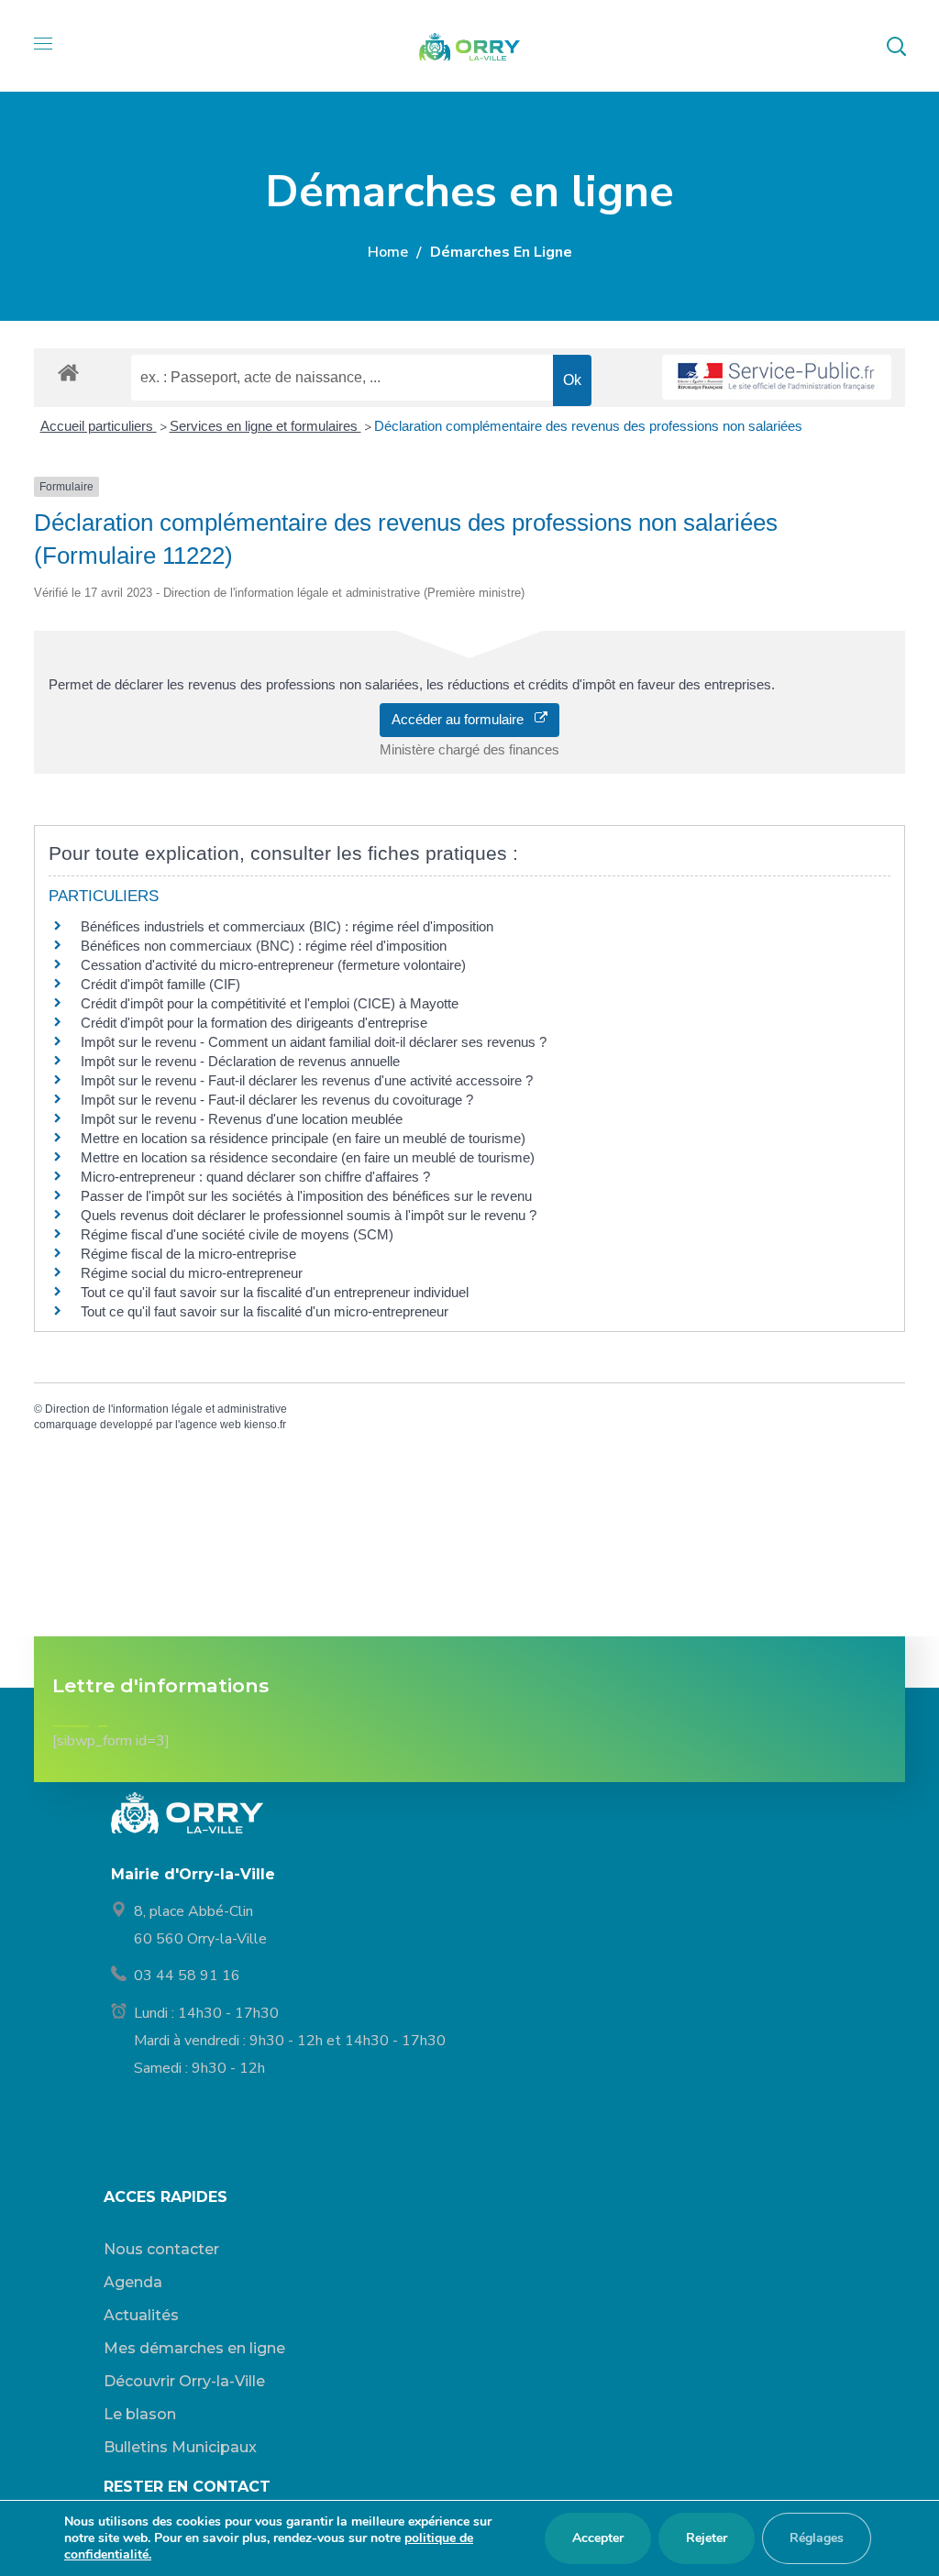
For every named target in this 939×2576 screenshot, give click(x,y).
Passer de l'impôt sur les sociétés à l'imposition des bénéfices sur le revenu (306, 1196)
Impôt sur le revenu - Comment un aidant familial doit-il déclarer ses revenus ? (314, 1042)
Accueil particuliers (99, 426)
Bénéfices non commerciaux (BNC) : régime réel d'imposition (264, 946)
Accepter (598, 2538)
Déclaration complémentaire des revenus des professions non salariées (588, 426)
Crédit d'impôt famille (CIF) (160, 984)
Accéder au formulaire (463, 719)
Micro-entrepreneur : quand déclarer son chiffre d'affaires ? (255, 1177)
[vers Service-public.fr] (777, 377)
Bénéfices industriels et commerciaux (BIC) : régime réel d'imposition (287, 926)
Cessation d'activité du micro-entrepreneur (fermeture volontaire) (273, 965)
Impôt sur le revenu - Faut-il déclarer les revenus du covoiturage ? (277, 1100)
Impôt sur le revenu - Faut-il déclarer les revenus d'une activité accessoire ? (307, 1080)
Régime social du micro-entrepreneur (192, 1273)
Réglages (817, 2538)
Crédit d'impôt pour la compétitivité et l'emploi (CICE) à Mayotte (270, 1003)
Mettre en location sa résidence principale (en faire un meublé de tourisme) (303, 1138)
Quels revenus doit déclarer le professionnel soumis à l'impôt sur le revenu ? (309, 1215)
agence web (210, 1425)
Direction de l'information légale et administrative (166, 1409)
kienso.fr (265, 1425)
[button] (896, 46)
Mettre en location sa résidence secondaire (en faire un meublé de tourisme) (308, 1157)
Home (388, 252)
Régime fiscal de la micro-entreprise (188, 1254)
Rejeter (707, 2538)
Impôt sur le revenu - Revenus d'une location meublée (242, 1119)
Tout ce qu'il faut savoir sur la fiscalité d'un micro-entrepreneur (265, 1311)
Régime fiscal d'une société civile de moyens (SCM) (237, 1234)
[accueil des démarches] (68, 372)
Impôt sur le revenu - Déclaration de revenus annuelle (240, 1061)
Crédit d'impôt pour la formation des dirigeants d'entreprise (254, 1023)
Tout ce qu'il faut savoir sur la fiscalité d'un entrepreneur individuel (275, 1292)
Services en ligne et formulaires (265, 426)
